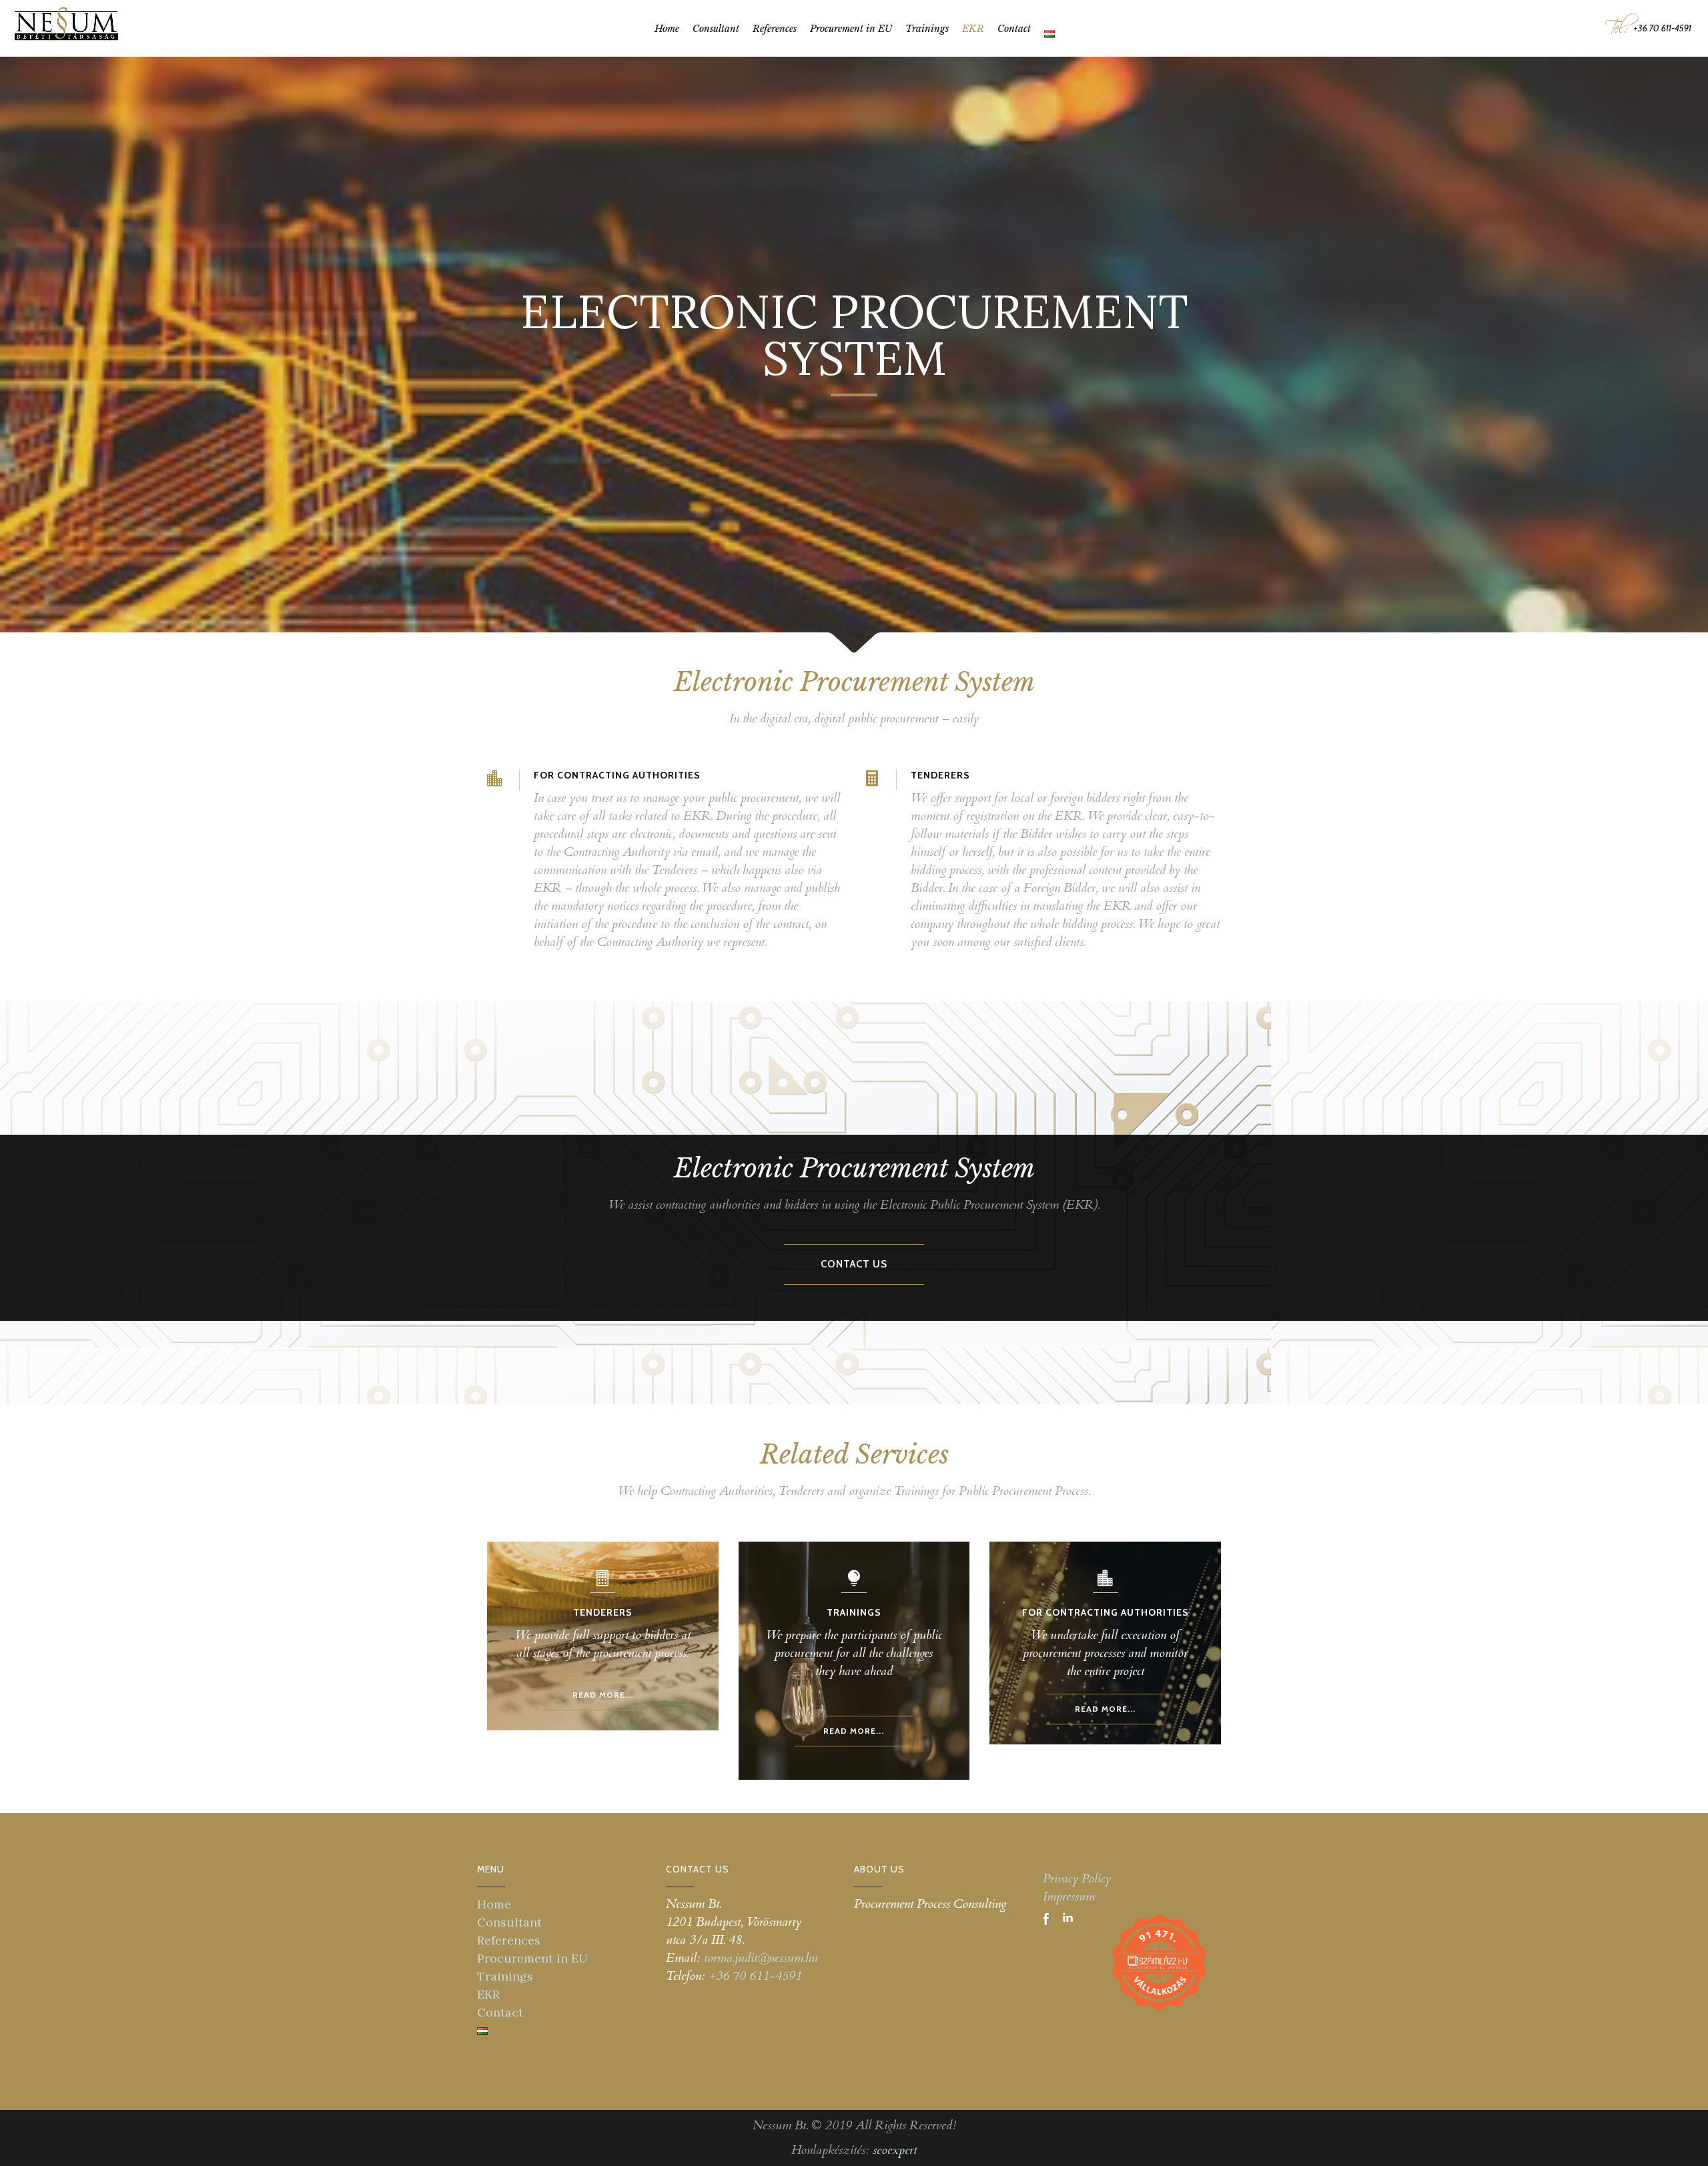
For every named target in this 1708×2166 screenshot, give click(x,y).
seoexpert (895, 2150)
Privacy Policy (1077, 1878)
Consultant (509, 1922)
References (509, 1940)
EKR (488, 1994)
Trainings (505, 1976)
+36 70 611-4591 (755, 1976)
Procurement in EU (532, 1958)
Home (494, 1904)
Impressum (1069, 1897)
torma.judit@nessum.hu (761, 1958)
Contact (500, 2012)
